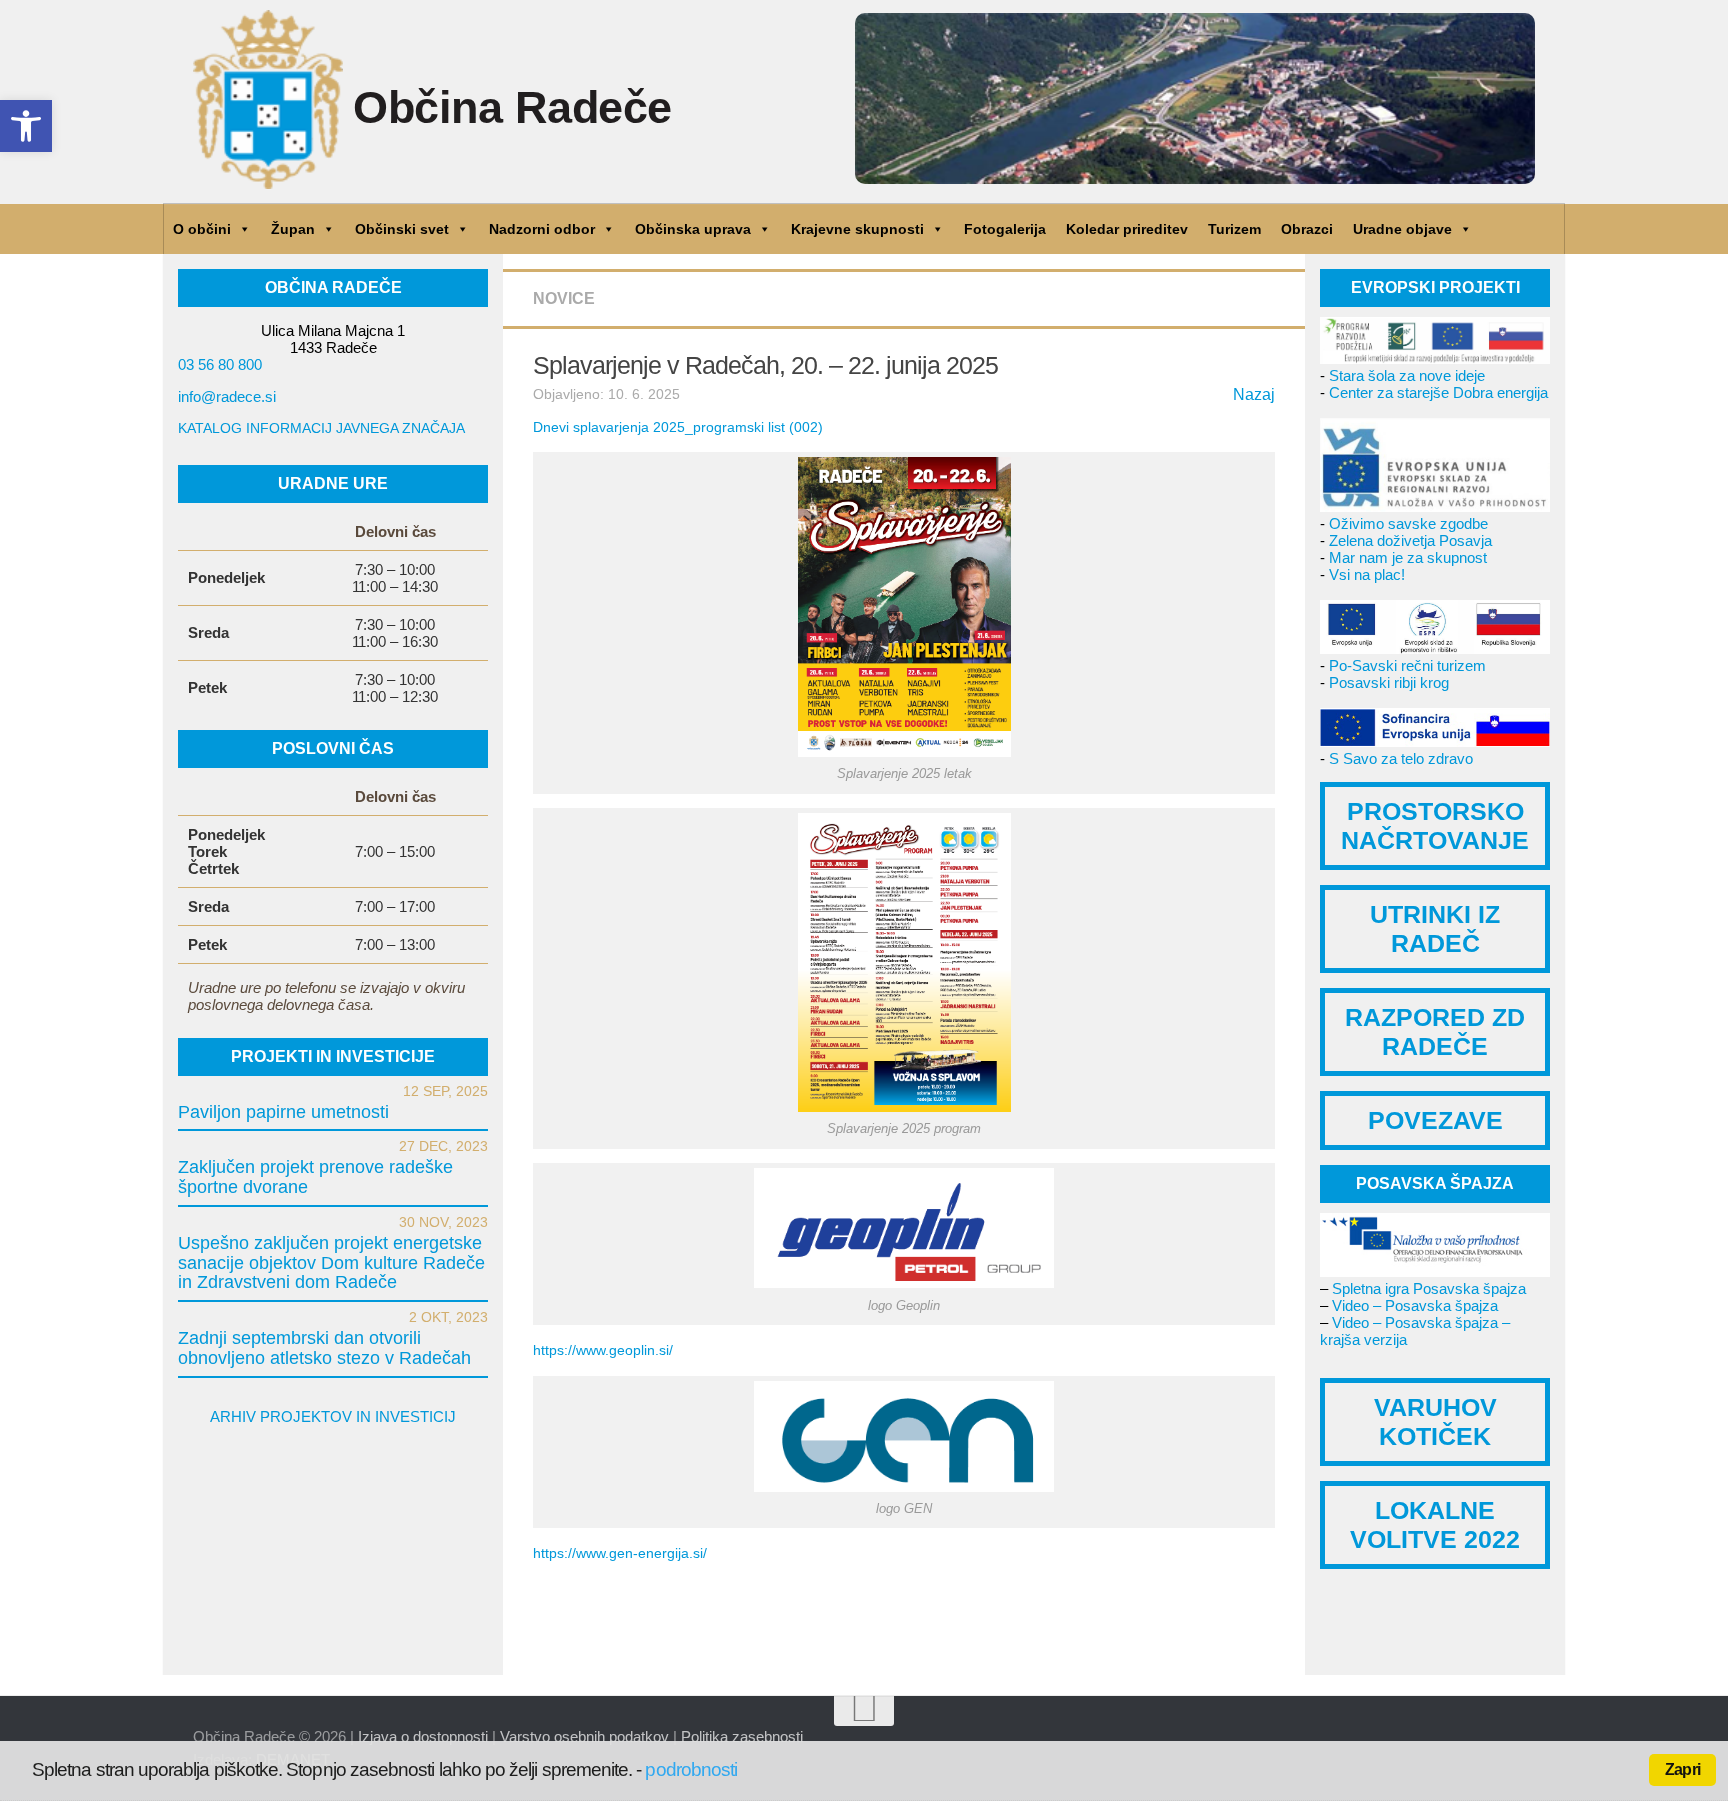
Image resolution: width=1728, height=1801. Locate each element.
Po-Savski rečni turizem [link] (1407, 665)
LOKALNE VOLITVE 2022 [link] (1435, 1524)
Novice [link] (564, 298)
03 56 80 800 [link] (220, 364)
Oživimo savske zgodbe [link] (1408, 523)
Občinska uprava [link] (693, 229)
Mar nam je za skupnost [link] (1408, 557)
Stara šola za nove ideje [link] (1407, 375)
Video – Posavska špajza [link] (1415, 1305)
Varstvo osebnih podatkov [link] (584, 1736)
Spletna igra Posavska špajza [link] (1429, 1288)
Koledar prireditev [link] (1127, 229)
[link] (26, 126)
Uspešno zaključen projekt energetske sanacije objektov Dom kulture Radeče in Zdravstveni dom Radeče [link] (331, 1263)
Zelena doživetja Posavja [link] (1410, 540)
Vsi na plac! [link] (1367, 574)
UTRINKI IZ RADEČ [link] (1435, 928)
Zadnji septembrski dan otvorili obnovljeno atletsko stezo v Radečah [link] (324, 1348)
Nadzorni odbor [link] (542, 229)
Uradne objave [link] (1402, 229)
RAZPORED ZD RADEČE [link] (1435, 1031)
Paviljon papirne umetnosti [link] (283, 1112)
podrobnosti (691, 1769)
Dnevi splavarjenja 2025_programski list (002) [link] (678, 427)
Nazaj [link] (1254, 394)
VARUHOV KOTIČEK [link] (1435, 1421)
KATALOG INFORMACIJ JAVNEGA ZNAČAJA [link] (321, 428)
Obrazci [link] (1307, 229)
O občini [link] (202, 229)
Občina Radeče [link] (512, 107)
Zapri (1682, 1769)
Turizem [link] (1234, 229)
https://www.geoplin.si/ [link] (603, 1350)
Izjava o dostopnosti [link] (423, 1736)
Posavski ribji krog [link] (1389, 682)
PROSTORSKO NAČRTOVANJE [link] (1435, 825)
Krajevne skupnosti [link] (857, 229)
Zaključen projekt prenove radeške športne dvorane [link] (315, 1177)
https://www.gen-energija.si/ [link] (620, 1553)
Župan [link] (293, 229)
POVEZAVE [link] (1435, 1120)
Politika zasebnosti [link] (742, 1736)
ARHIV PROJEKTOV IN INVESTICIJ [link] (333, 1416)
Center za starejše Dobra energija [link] (1438, 392)
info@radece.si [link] (227, 396)
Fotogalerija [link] (1005, 229)
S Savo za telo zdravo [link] (1401, 758)
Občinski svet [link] (402, 229)
